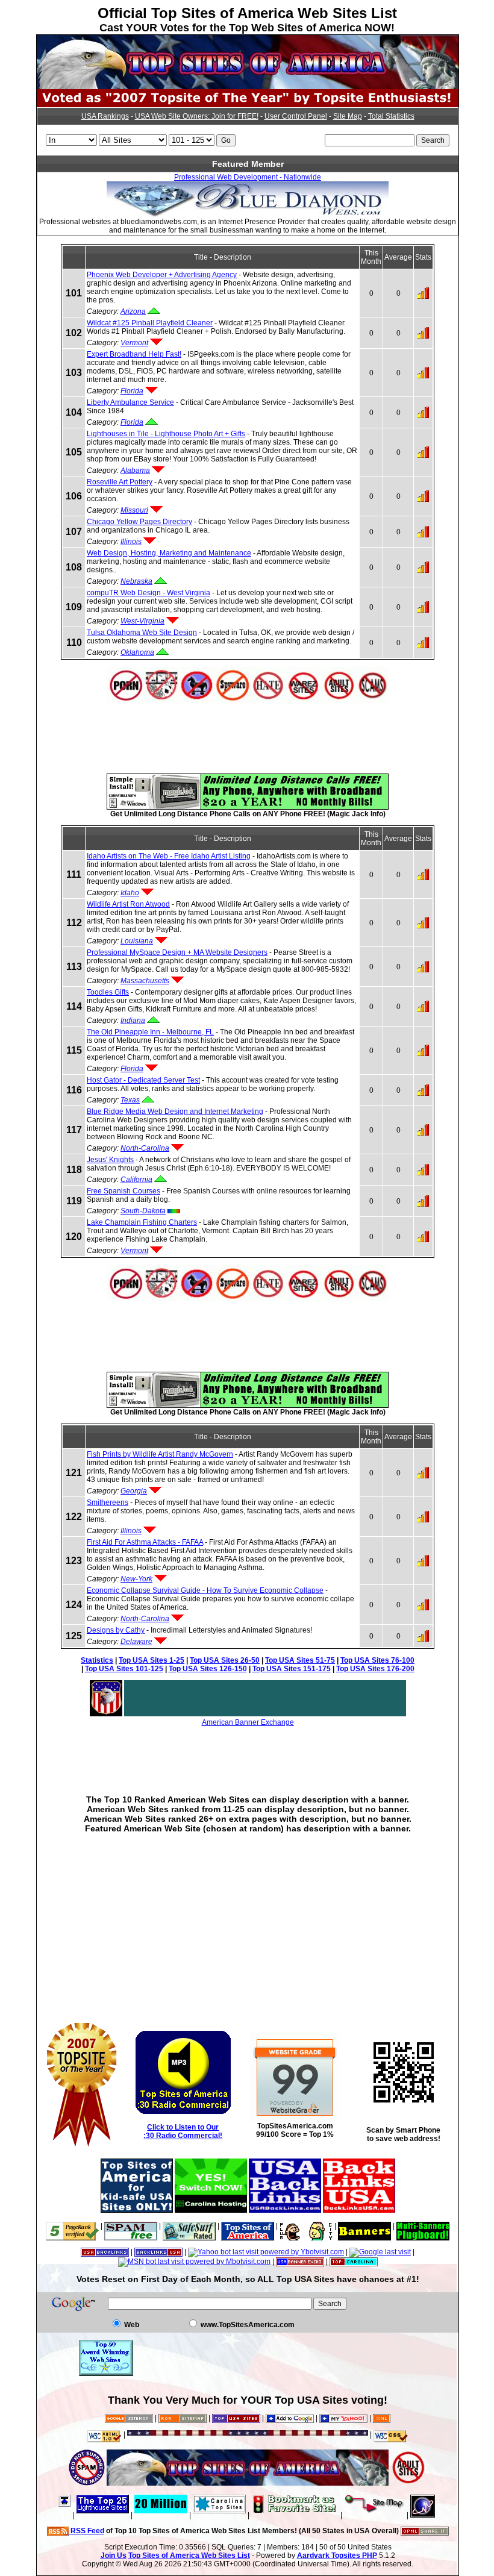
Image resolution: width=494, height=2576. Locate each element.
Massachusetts (145, 981)
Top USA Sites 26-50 (225, 1660)
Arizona (133, 311)
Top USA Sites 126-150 (208, 1669)
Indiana (133, 1021)
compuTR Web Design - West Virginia (149, 593)
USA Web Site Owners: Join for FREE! (197, 116)
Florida (132, 391)
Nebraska (136, 581)
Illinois (131, 542)
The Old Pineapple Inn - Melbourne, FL (150, 1032)
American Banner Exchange (248, 1722)
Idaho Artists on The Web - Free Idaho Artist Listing (169, 856)
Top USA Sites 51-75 (300, 1660)
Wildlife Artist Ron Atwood (128, 904)
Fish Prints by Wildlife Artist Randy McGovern (160, 1454)
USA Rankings (105, 116)
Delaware (136, 1642)
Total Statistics (391, 116)
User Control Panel (296, 116)
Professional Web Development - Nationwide (248, 177)
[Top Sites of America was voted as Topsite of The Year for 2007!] (248, 105)
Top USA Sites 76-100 (377, 1660)
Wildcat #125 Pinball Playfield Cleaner (150, 323)
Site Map (348, 116)
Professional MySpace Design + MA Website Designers (177, 952)
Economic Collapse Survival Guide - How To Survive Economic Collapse (205, 1590)
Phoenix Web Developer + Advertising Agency (162, 275)
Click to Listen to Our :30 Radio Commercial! (183, 2131)
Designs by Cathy (116, 1630)
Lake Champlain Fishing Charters (142, 1222)
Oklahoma (137, 652)
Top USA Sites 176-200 (375, 1669)
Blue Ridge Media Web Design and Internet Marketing (175, 1111)
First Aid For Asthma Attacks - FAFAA (145, 1542)
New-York (136, 1579)
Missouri (134, 510)
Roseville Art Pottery (120, 482)
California (136, 1180)
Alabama (135, 470)
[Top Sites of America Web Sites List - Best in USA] (248, 87)
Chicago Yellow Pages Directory (139, 522)
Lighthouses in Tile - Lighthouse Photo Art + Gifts (166, 434)
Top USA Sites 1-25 (152, 1660)
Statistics (97, 1660)
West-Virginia (142, 621)
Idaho (130, 893)
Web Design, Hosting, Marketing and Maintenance (169, 553)
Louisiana (137, 941)
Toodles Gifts (108, 992)
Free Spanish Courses (123, 1191)
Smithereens (108, 1502)
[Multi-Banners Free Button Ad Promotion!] (423, 2226)
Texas (130, 1100)
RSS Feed (86, 2531)
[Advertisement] (248, 730)
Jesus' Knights (110, 1160)
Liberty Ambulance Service (130, 402)
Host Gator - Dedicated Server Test (143, 1080)
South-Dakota (143, 1211)
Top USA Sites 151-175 (292, 1669)
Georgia (134, 1491)
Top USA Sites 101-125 (124, 1669)
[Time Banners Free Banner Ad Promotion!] (364, 2226)
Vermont (134, 343)
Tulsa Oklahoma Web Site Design (142, 633)
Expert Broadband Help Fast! (134, 354)
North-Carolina (145, 1148)
